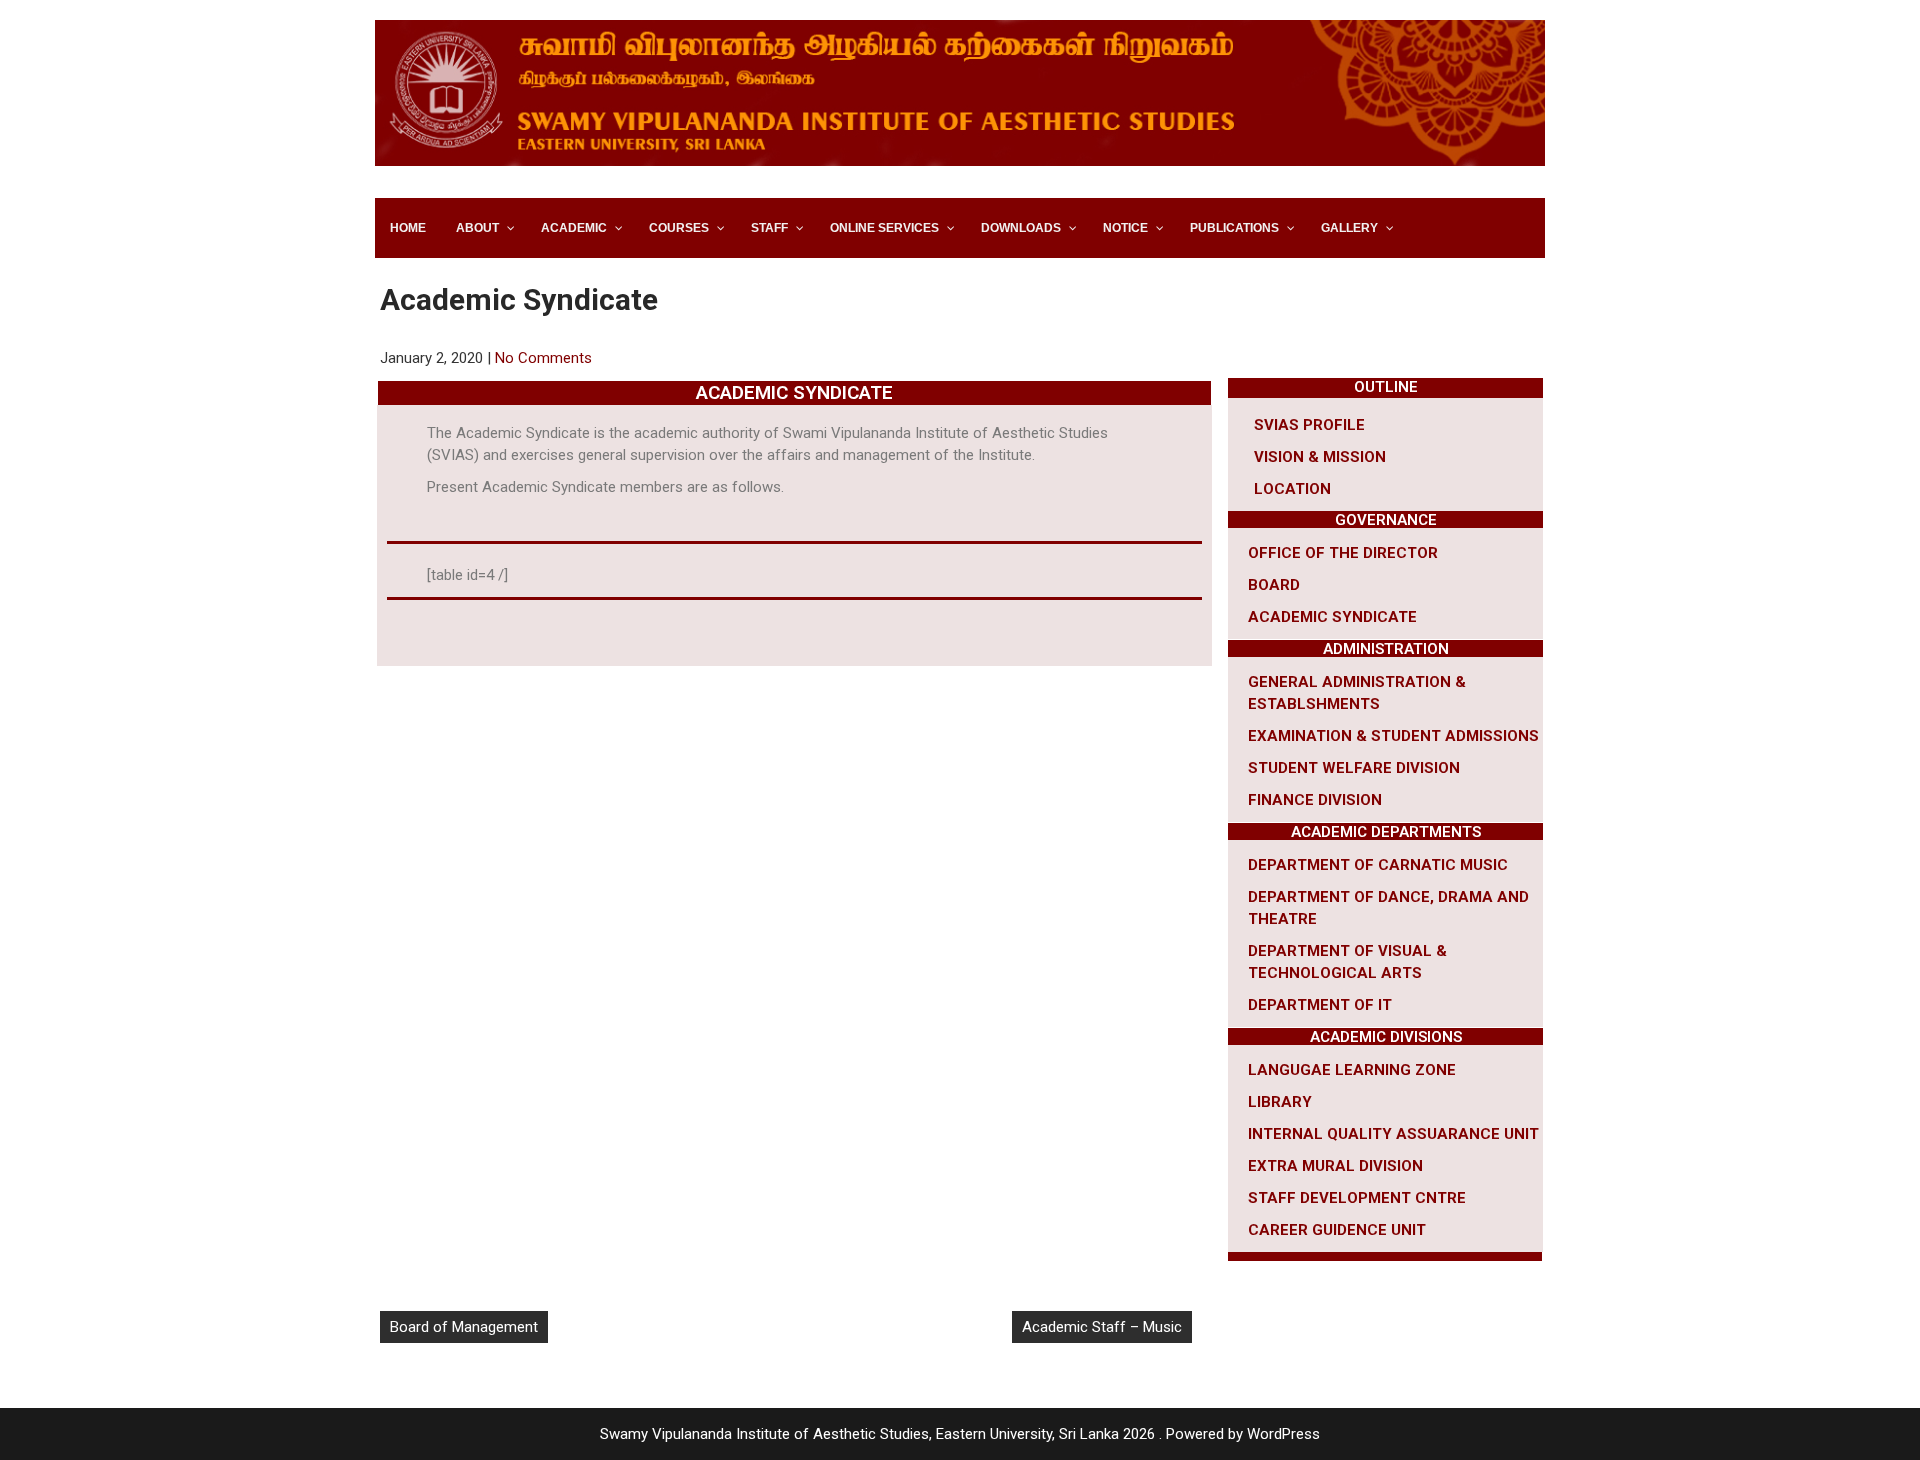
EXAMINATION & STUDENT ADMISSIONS (1393, 736)
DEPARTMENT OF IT (1320, 1005)
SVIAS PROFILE (1309, 425)
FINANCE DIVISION (1315, 800)
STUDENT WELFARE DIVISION (1354, 768)
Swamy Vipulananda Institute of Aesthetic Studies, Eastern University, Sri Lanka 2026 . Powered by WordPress (960, 1434)
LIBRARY (1280, 1102)
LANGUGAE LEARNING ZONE (1352, 1070)
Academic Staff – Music (1102, 1327)
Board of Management (464, 1327)
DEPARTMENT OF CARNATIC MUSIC (1378, 865)
